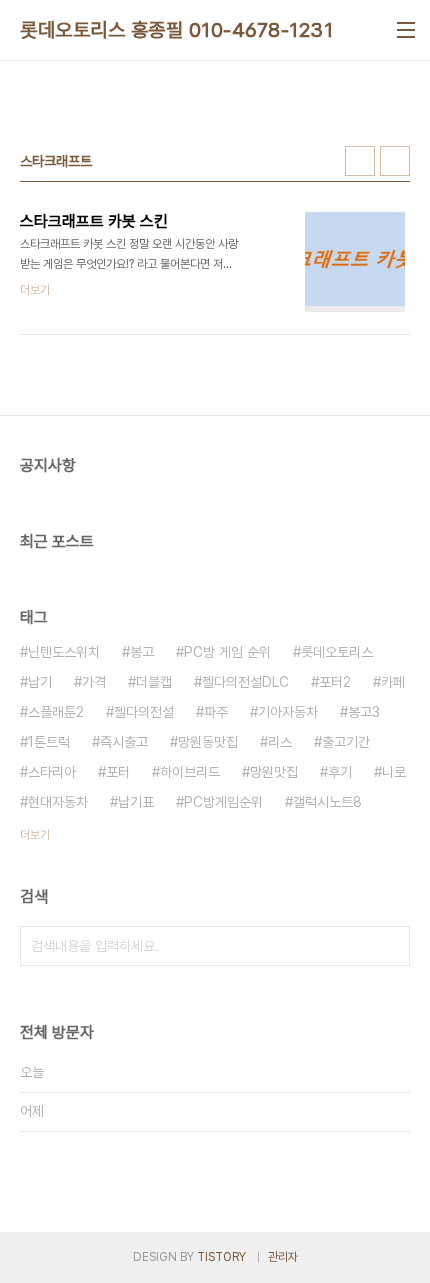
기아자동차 (288, 712)
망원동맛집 (208, 742)
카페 (393, 682)
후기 (340, 772)
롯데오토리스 (337, 652)
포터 (118, 772)
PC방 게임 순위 (227, 652)
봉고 (142, 652)
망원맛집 (274, 772)
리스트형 (395, 161)
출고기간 (346, 742)
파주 (216, 712)
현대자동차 (58, 802)
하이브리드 (190, 772)
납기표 (136, 802)
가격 (94, 682)
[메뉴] (406, 30)
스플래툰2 (56, 712)
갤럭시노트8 (327, 802)
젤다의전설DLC (245, 682)
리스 (280, 742)
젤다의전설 (144, 712)
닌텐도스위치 (64, 652)
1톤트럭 (49, 742)
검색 (390, 946)
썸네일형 (360, 161)
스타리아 (52, 772)
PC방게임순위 (223, 802)
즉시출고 (124, 742)
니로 (394, 772)
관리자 (283, 1257)
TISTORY (221, 1257)
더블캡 (154, 682)
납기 (40, 682)
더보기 (35, 835)
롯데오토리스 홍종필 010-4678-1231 (176, 30)
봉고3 (364, 712)
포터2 (335, 682)
